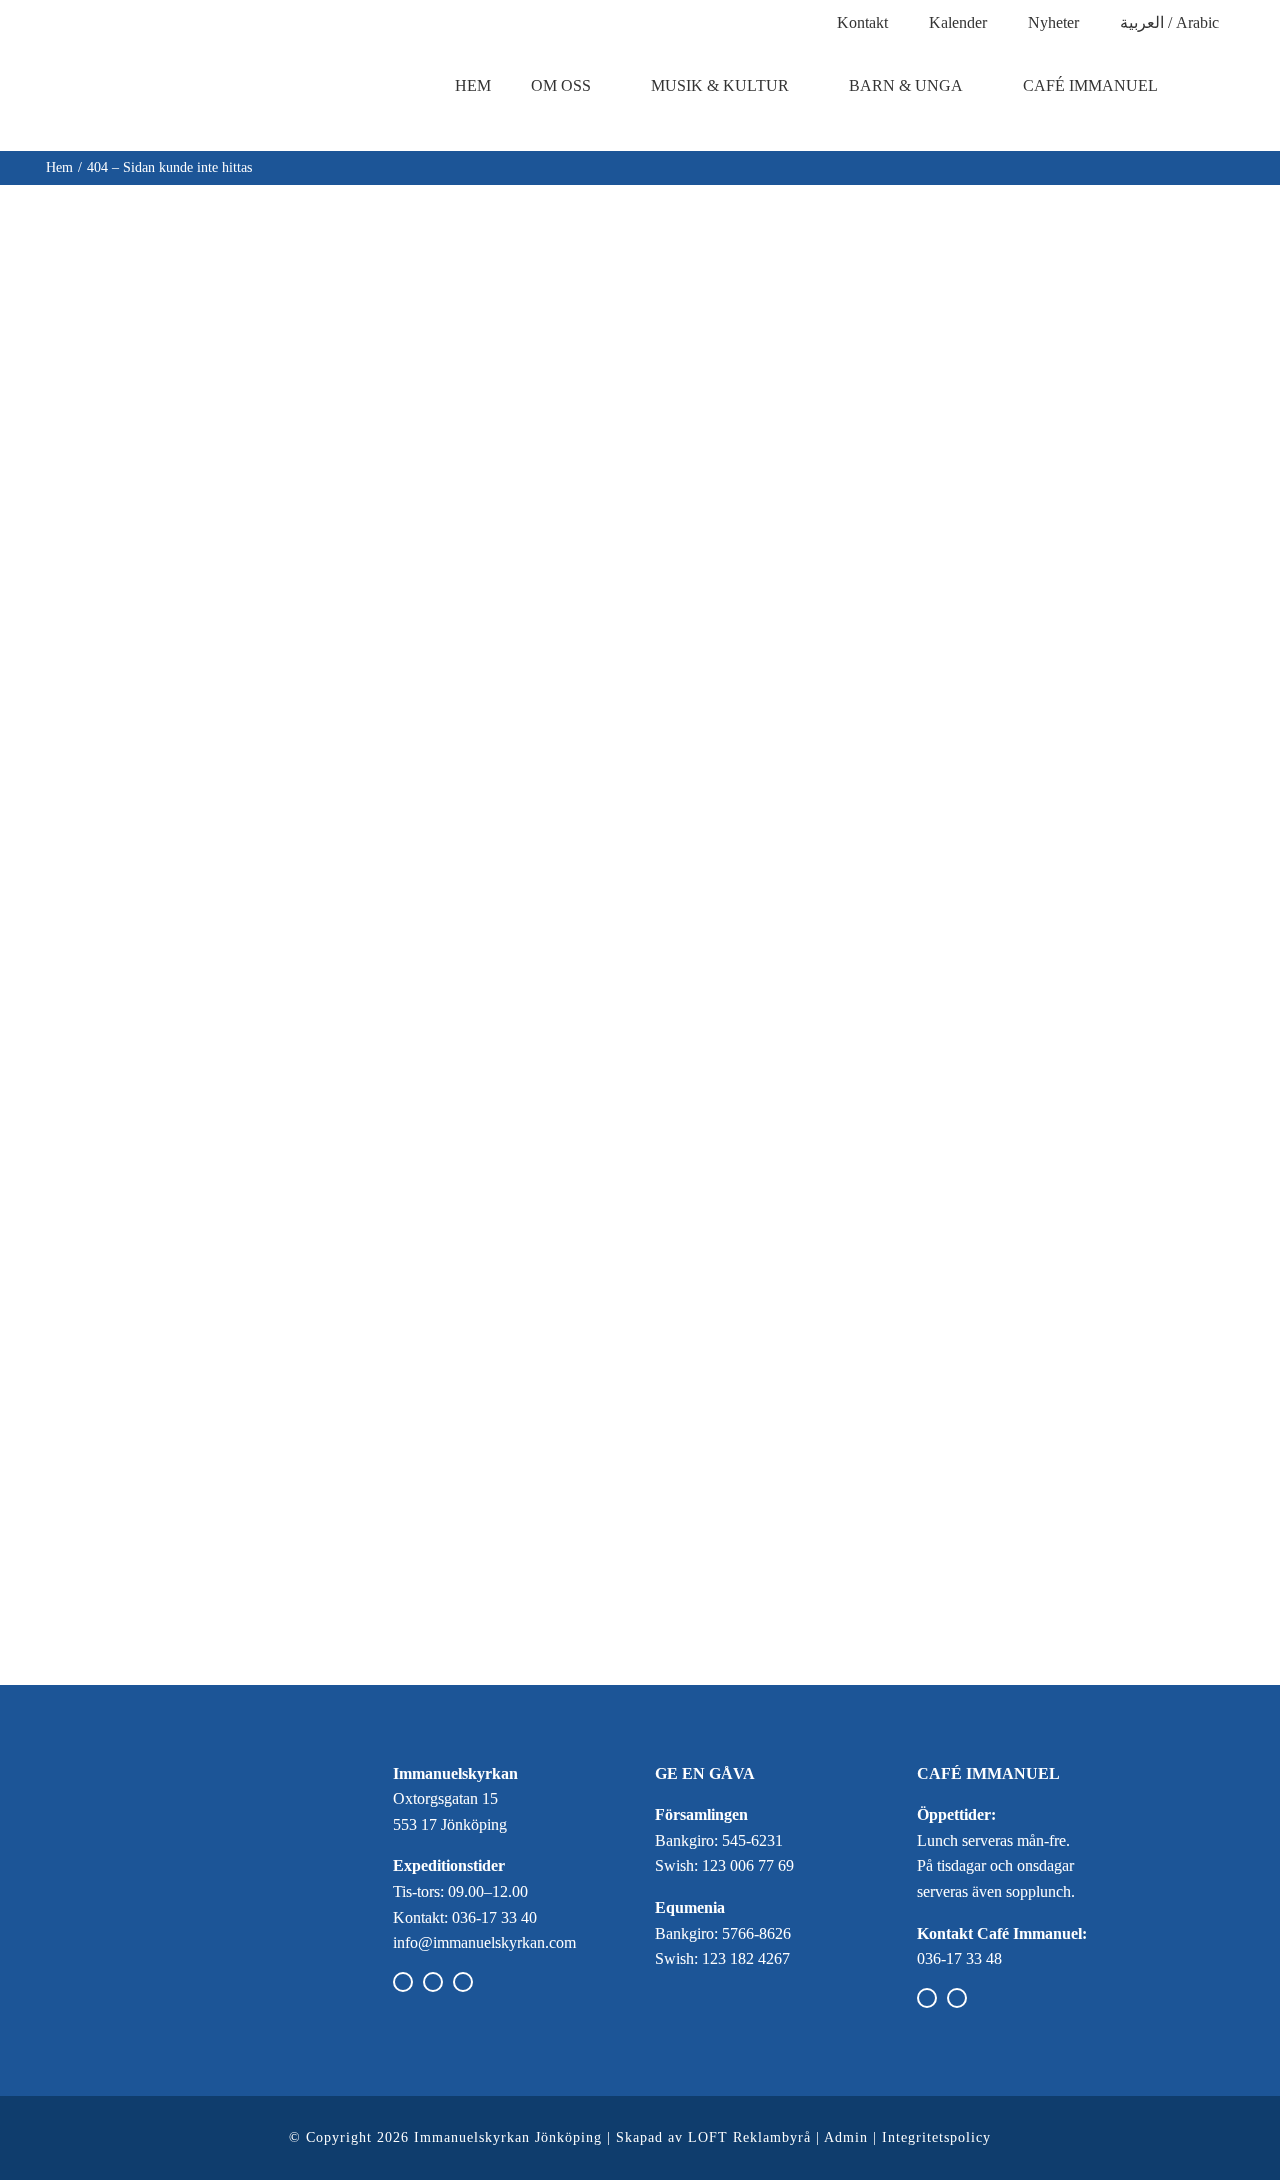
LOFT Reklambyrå (749, 2137)
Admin (846, 2137)
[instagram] (433, 1982)
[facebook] (403, 1982)
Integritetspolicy (936, 2137)
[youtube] (463, 1982)
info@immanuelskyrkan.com (484, 1942)
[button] (1224, 86)
